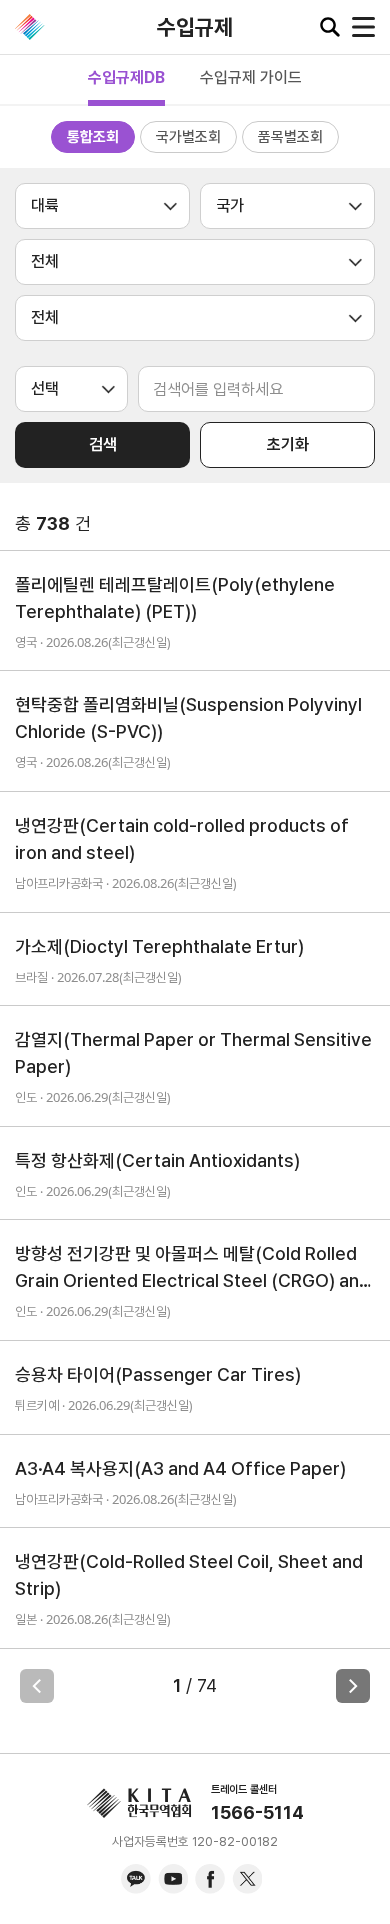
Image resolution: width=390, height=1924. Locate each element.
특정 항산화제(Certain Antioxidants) (157, 1160)
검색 (103, 444)
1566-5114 (257, 1812)
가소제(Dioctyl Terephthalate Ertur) (159, 946)
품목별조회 (290, 137)
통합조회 (93, 137)
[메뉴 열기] (363, 27)
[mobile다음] (353, 1686)
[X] (247, 1879)
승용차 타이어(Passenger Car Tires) (158, 1374)
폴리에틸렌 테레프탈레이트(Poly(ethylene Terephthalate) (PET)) (175, 598)
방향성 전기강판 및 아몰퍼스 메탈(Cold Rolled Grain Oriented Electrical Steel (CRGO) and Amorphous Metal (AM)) (192, 1268)
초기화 (288, 444)
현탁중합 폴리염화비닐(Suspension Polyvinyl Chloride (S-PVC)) (188, 718)
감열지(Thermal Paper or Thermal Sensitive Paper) (193, 1053)
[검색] (330, 27)
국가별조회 (188, 137)
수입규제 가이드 (251, 77)
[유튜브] (173, 1879)
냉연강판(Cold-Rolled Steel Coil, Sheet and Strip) (189, 1575)
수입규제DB (126, 77)
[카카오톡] (136, 1879)
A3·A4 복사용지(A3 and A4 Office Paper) (180, 1468)
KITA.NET (30, 27)
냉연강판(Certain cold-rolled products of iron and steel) (182, 839)
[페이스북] (210, 1879)
